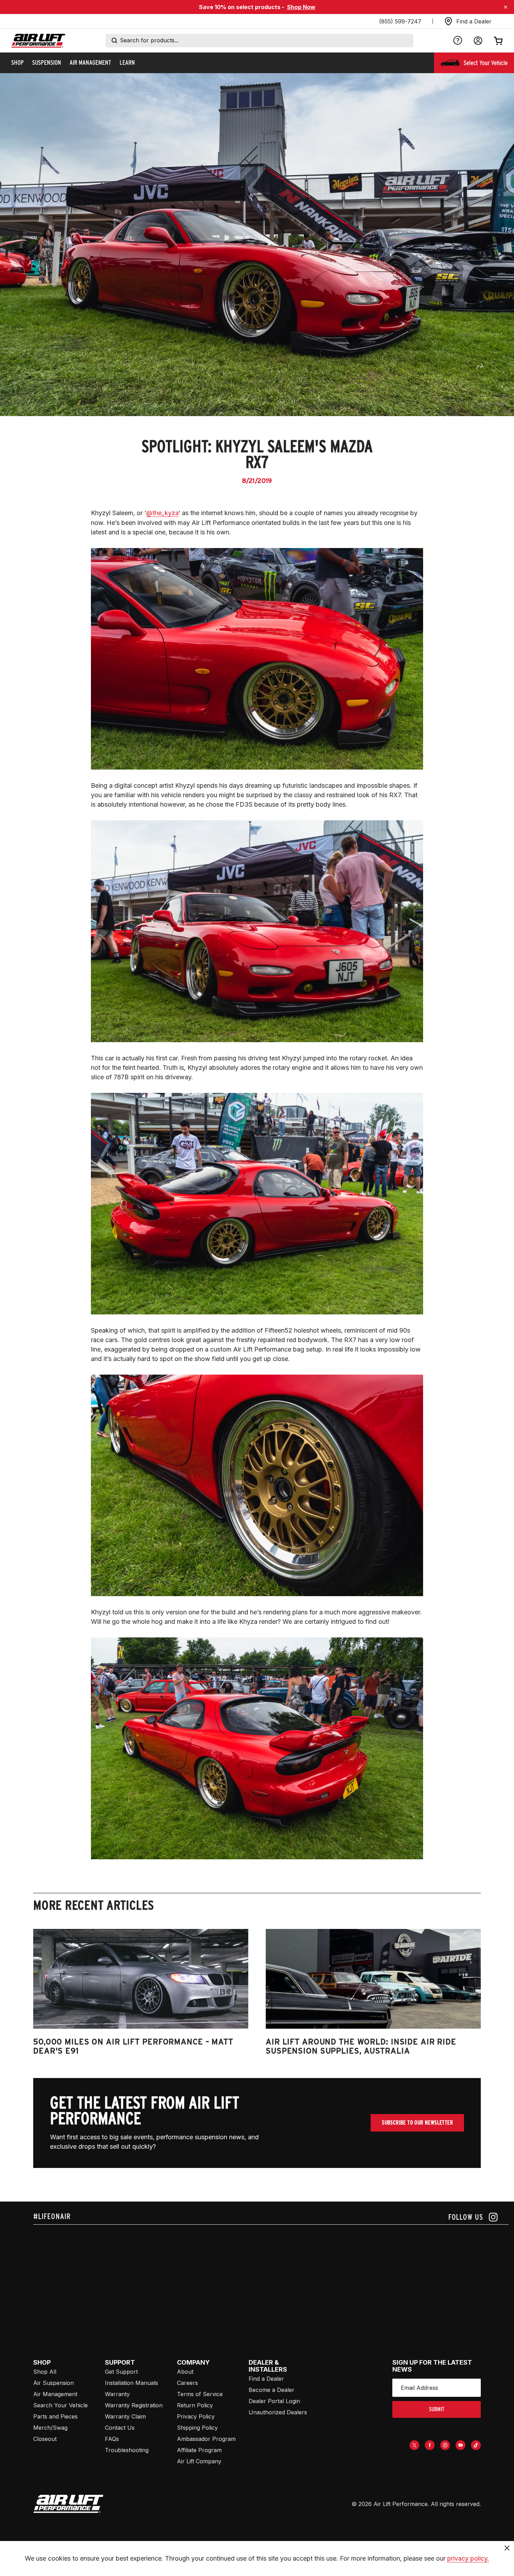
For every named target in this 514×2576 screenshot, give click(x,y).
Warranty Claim (125, 2416)
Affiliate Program (199, 2450)
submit (437, 2409)
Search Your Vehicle (60, 2405)
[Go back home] (38, 41)
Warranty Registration (134, 2405)
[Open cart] (498, 41)
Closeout (45, 2439)
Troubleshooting (127, 2450)
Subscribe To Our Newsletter (417, 2123)
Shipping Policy (197, 2428)
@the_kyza (162, 513)
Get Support (121, 2372)
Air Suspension (53, 2383)
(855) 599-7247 (400, 21)
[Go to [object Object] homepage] (68, 2504)
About (185, 2372)
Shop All (45, 2372)
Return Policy (195, 2405)
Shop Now (301, 7)
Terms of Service (200, 2394)
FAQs (112, 2439)
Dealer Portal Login (274, 2401)
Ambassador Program (206, 2439)
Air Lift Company (199, 2461)
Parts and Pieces (55, 2416)
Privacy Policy (196, 2416)
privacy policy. (468, 2558)
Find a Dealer (266, 2379)
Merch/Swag (50, 2428)
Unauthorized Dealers (278, 2412)
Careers (187, 2383)
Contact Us (120, 2428)
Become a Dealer (272, 2390)
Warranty (117, 2394)
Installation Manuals (131, 2383)
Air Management (55, 2394)
